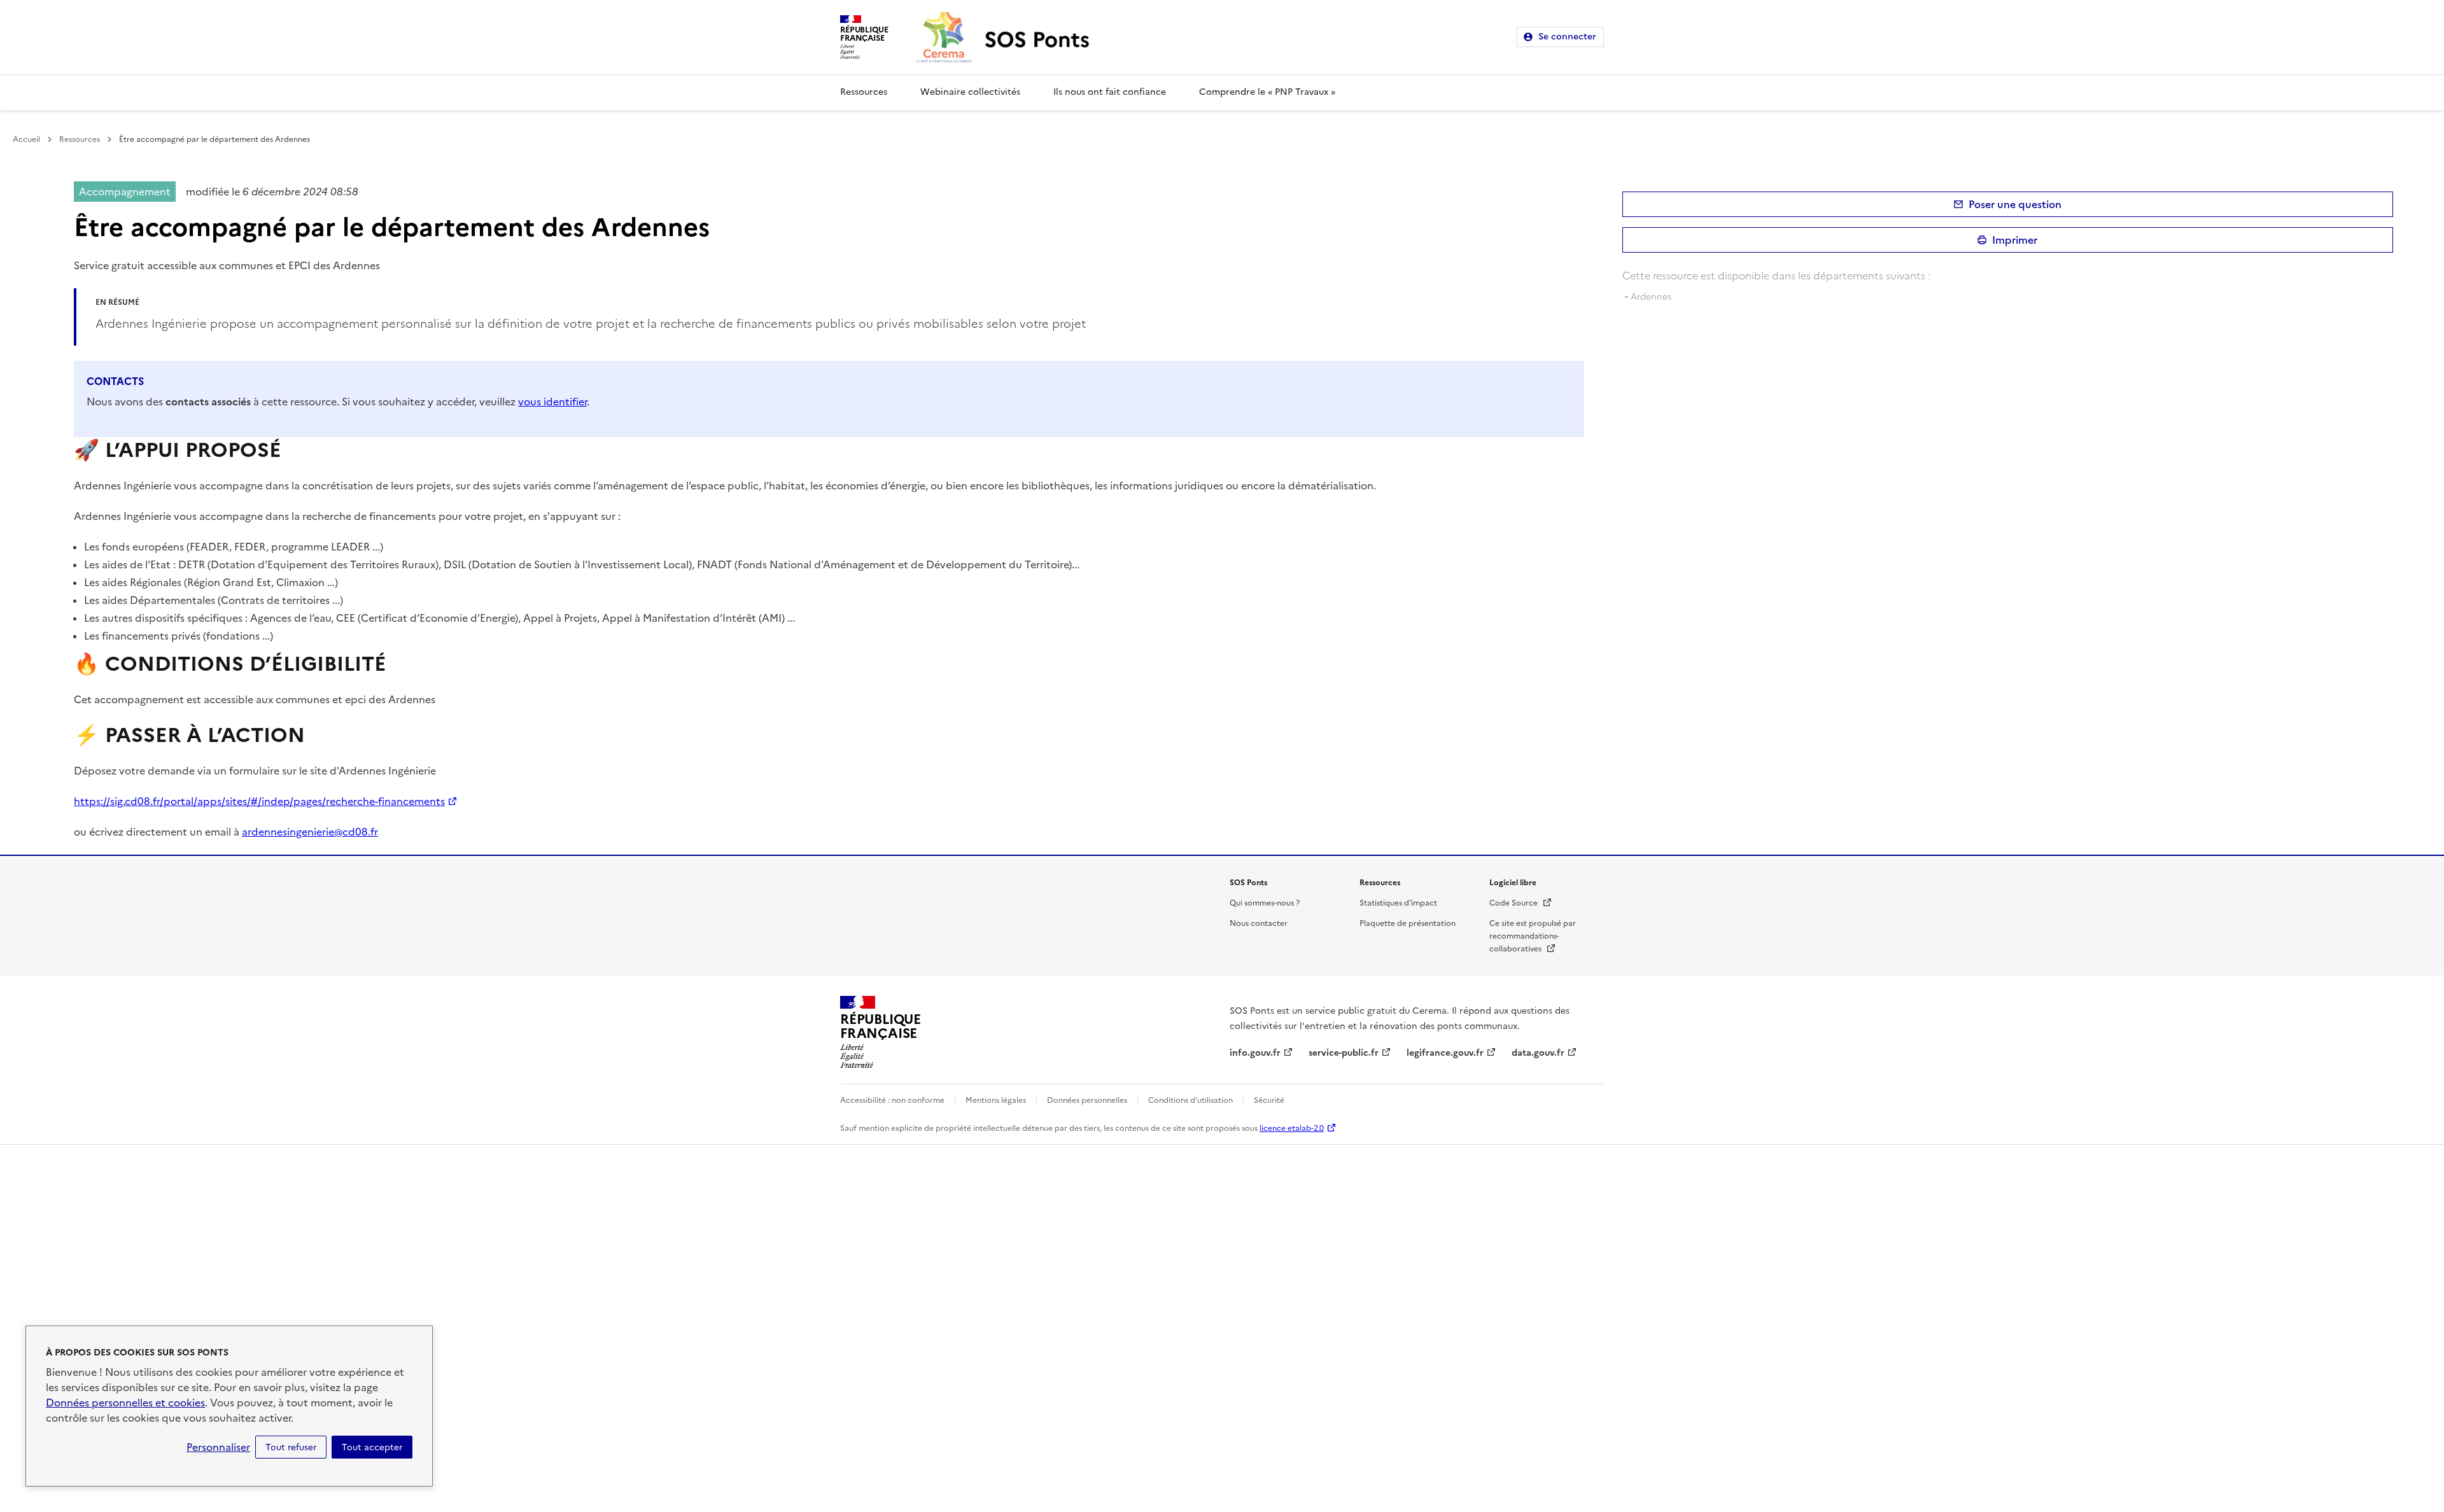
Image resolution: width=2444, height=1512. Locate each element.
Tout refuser (291, 1447)
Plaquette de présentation (1408, 923)
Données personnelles (1087, 1100)
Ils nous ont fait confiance (1110, 92)
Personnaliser (218, 1447)
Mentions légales (996, 1100)
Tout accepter (372, 1447)
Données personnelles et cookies (125, 1403)
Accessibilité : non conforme (892, 1100)
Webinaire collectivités (970, 92)
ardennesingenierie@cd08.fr (310, 832)
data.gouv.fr (1538, 1053)
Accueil (26, 139)
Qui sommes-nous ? (1265, 903)
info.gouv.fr (1255, 1053)
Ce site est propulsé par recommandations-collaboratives (1533, 936)
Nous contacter (1259, 923)
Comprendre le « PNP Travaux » (1267, 92)
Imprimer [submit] (2015, 240)
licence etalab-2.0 (1292, 1128)
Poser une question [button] (2015, 204)
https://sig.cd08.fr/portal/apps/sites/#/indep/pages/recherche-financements (259, 801)
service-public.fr (1344, 1053)
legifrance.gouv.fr (1445, 1053)
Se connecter (1567, 37)
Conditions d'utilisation (1190, 1100)
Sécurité (1269, 1100)
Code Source (1521, 903)
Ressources (864, 92)
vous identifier (552, 402)
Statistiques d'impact (1398, 903)
